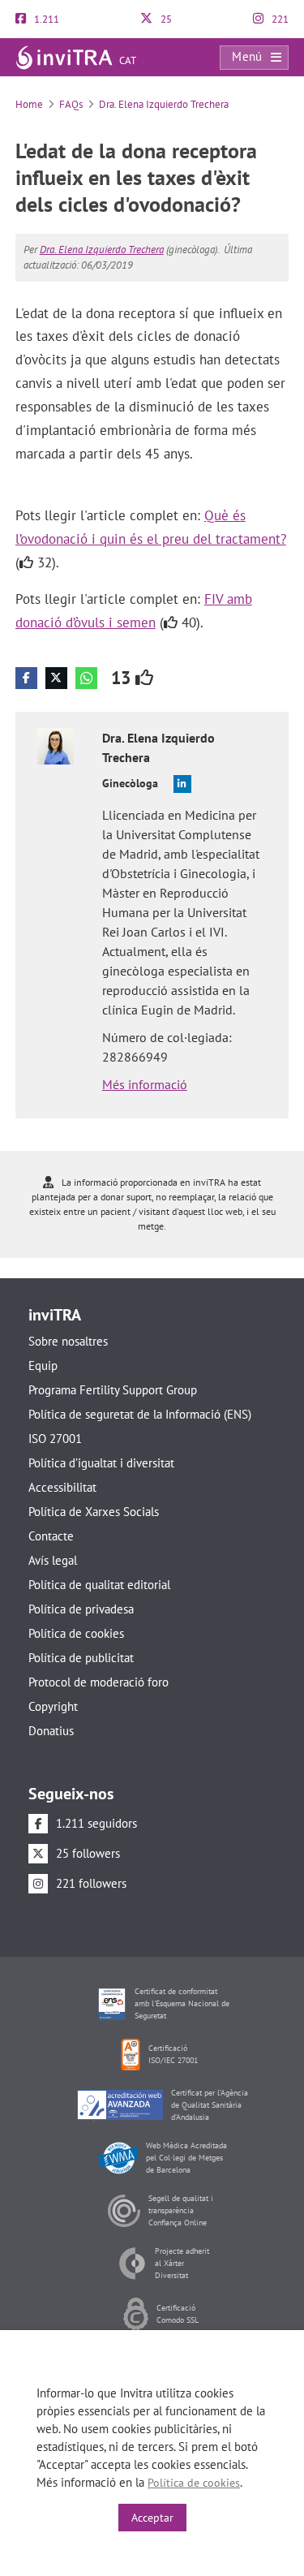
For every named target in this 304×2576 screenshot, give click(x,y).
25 (165, 19)
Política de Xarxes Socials (94, 1512)
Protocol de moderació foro (98, 1682)
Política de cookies (76, 1633)
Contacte (51, 1536)
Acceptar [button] (152, 2518)
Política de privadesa (81, 1609)
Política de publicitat (81, 1658)
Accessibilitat (62, 1487)
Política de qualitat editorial (99, 1585)
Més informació (145, 1084)
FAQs (71, 104)
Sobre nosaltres (68, 1341)
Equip (43, 1366)
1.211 (45, 19)
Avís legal (53, 1560)
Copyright (53, 1706)
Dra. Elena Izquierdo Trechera (164, 104)
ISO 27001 (55, 1439)
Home (29, 104)
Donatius (51, 1731)
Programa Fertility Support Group (113, 1390)
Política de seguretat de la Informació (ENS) (140, 1414)
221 (279, 19)
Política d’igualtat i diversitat (101, 1463)
